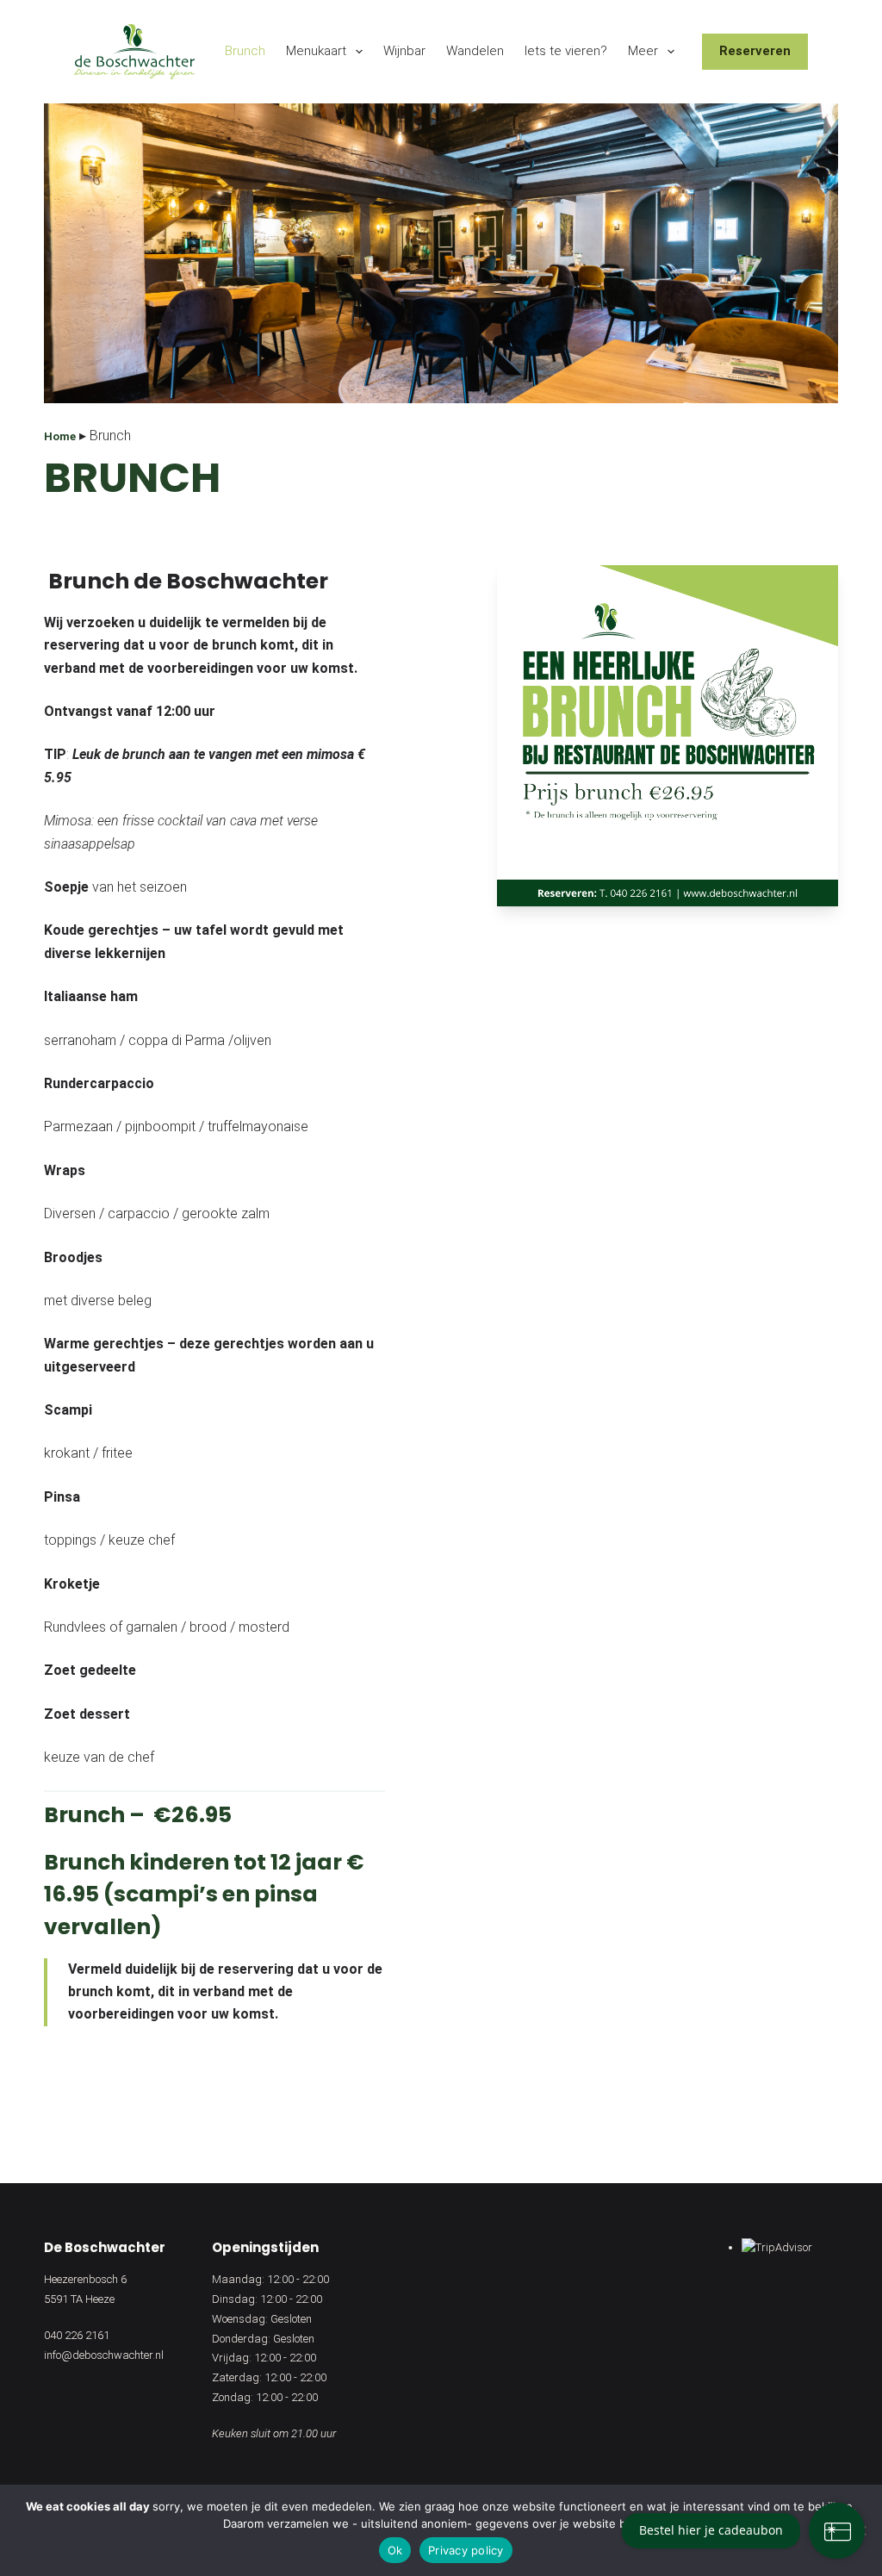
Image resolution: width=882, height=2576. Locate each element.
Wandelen (475, 51)
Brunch (245, 51)
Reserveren (755, 51)
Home (60, 436)
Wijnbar (404, 51)
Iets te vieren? (566, 51)
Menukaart (316, 51)
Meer (643, 51)
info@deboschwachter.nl (104, 2355)
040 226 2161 (77, 2335)
